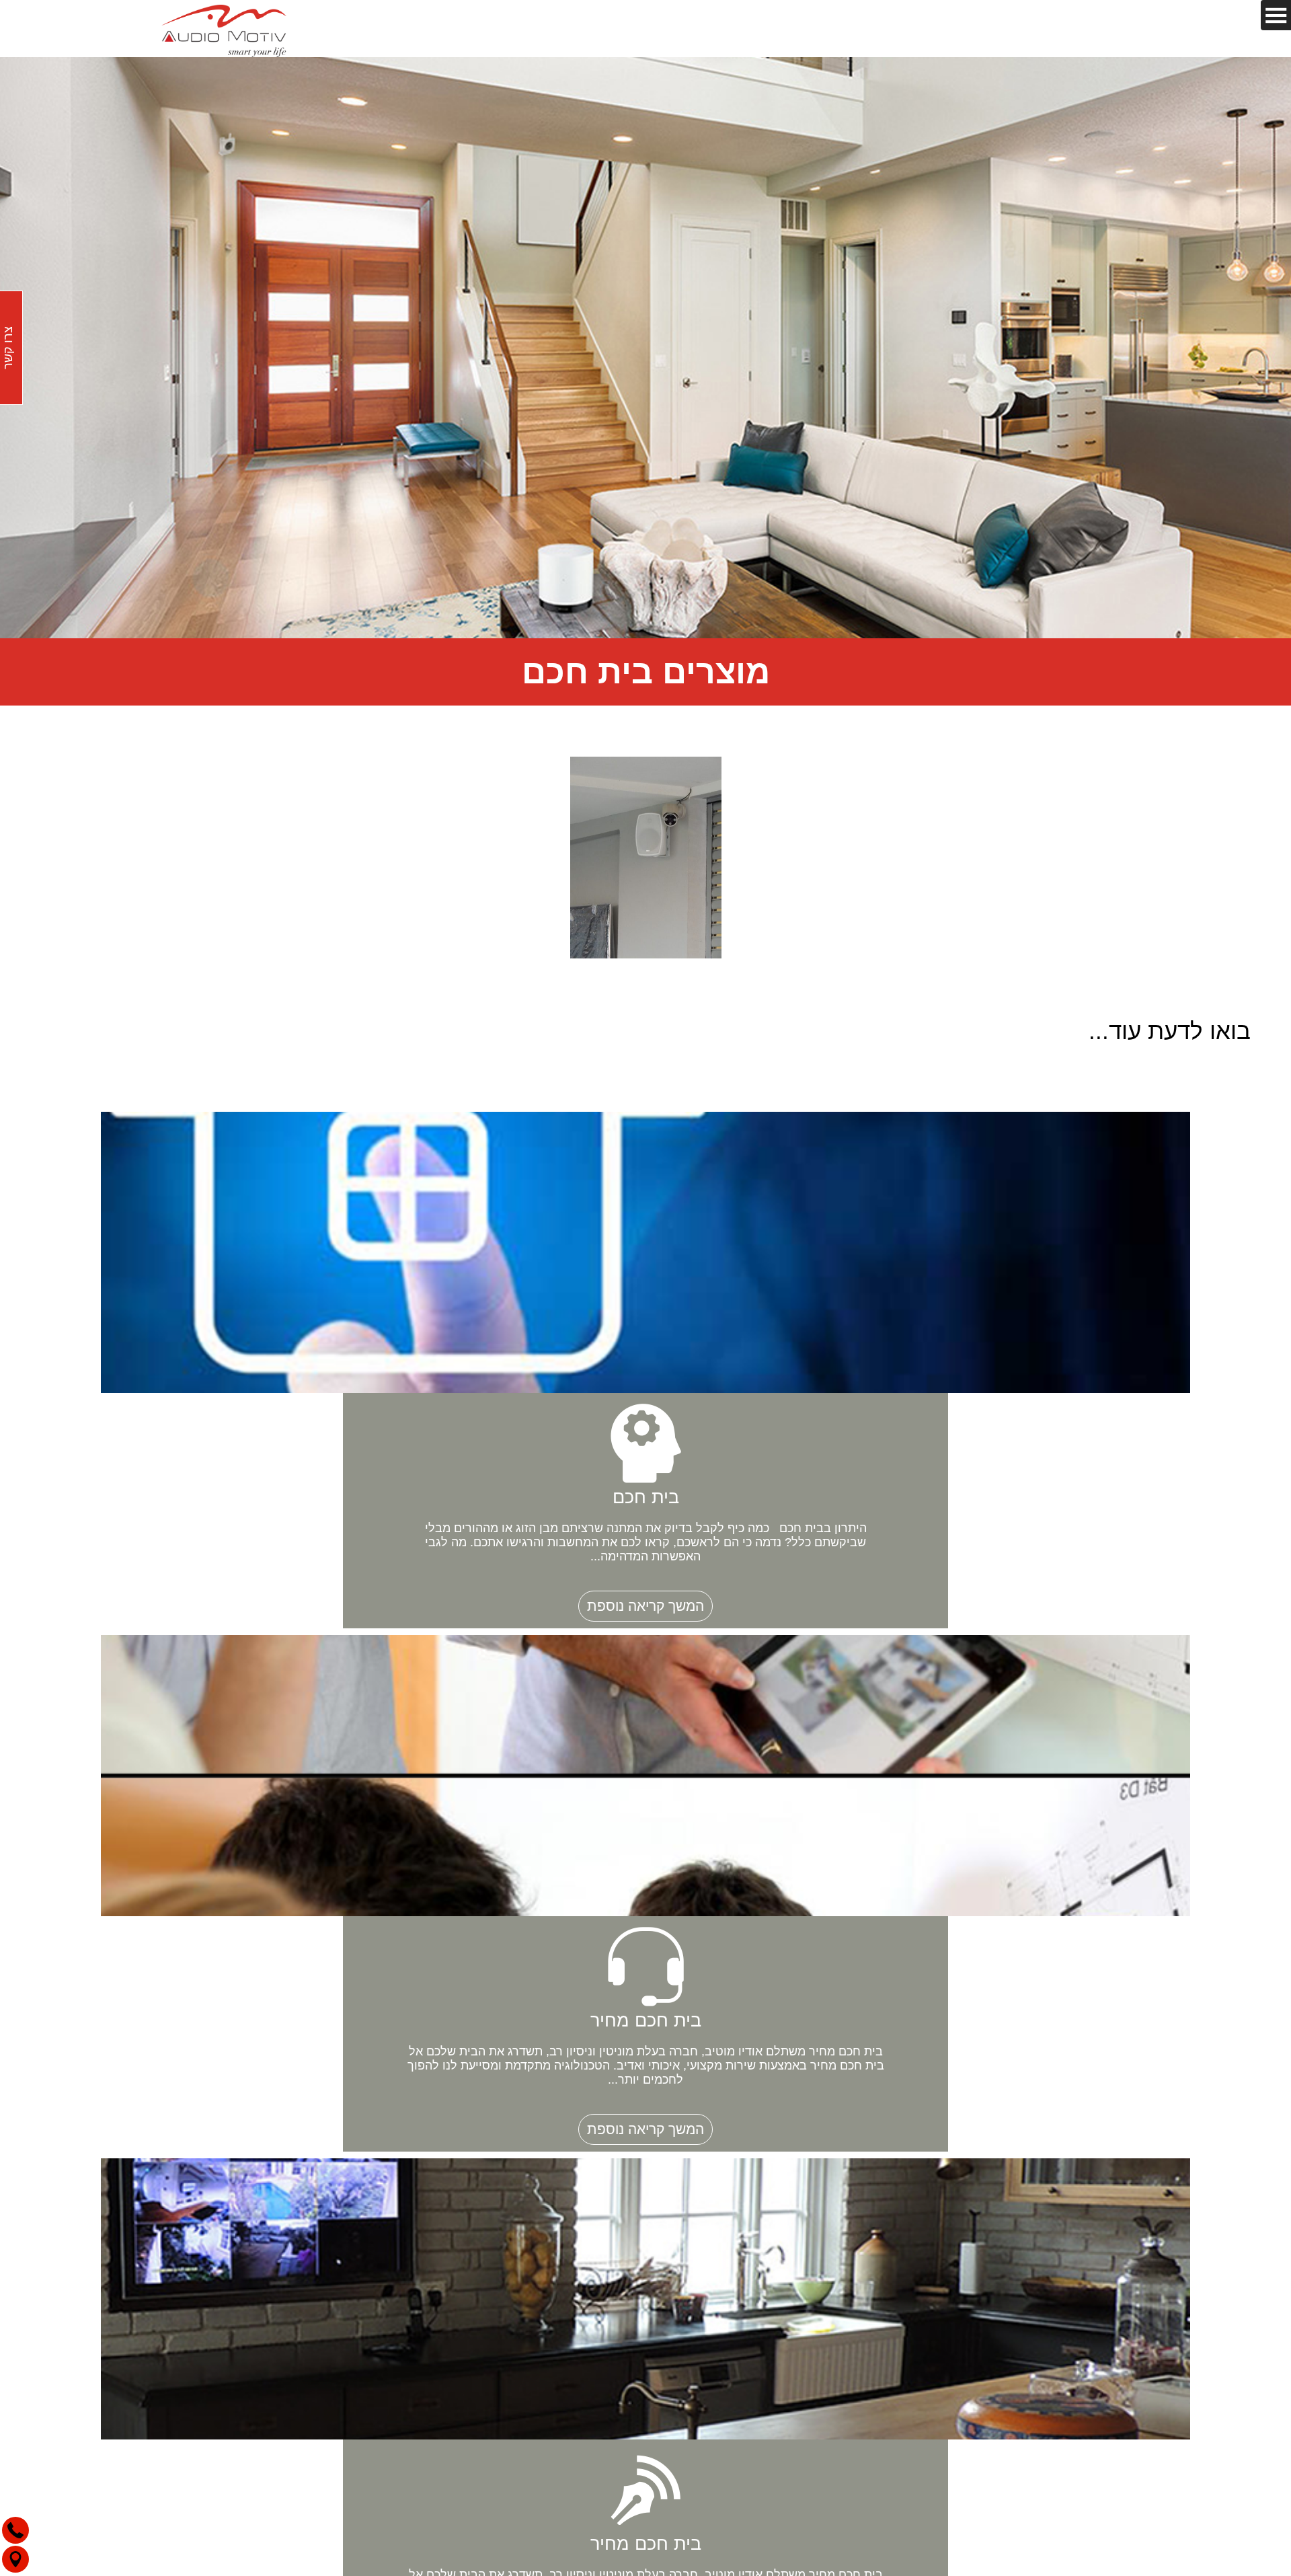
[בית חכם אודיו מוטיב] (224, 29)
